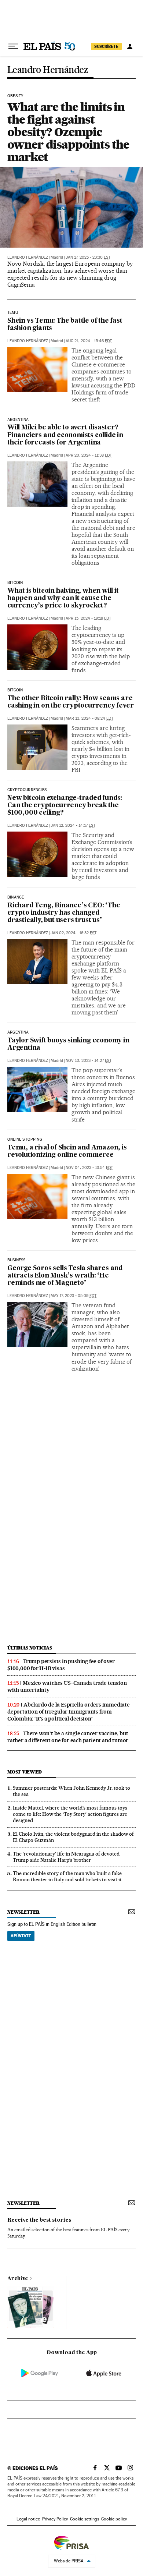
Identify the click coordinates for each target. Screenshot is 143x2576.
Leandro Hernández (48, 70)
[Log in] (130, 46)
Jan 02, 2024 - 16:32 (74, 933)
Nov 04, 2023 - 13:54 (89, 1168)
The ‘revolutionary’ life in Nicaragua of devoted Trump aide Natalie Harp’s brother (66, 1857)
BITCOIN (15, 690)
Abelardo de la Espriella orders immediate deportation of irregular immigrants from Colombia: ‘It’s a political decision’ (69, 1712)
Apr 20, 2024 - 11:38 (89, 455)
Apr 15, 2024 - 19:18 (88, 618)
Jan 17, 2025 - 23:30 (88, 257)
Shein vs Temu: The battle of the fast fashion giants (65, 325)
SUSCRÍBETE (106, 46)
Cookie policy (114, 2519)
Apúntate (21, 1936)
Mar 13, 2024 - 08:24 (89, 718)
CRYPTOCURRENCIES (27, 790)
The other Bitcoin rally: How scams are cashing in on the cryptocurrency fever (70, 702)
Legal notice (28, 2519)
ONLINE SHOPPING (25, 1140)
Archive (18, 2279)
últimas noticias (30, 1648)
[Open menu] (13, 46)
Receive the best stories (39, 2220)
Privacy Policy (55, 2519)
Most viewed (24, 1772)
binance (16, 897)
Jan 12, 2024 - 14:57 (73, 825)
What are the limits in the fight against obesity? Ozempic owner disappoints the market (68, 132)
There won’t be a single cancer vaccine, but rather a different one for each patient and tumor (68, 1737)
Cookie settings (85, 2519)
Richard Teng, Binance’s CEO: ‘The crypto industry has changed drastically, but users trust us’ (64, 913)
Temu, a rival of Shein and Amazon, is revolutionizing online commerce (67, 1151)
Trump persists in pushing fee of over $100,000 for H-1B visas (61, 1665)
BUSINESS (16, 1260)
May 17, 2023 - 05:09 (74, 1296)
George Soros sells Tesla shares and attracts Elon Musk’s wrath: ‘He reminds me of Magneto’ (65, 1276)
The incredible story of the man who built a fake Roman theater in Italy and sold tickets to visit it (67, 1876)
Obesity (15, 96)
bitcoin (15, 583)
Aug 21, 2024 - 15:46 (89, 341)
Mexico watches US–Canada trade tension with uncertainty (67, 1686)
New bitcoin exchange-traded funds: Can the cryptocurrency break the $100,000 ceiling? (65, 806)
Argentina (18, 420)
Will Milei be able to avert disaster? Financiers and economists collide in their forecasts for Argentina (65, 435)
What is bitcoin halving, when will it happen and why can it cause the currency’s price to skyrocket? (63, 598)
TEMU (13, 313)
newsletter (23, 1912)
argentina (18, 1032)
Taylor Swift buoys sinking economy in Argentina (68, 1044)
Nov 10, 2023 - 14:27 (89, 1061)
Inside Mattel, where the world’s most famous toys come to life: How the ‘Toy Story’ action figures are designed (70, 1814)
